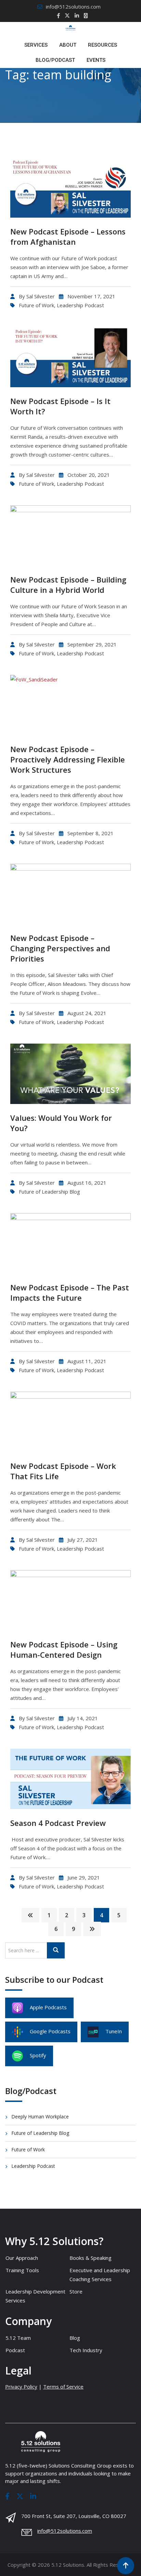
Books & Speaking (91, 2258)
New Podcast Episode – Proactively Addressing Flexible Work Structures (68, 759)
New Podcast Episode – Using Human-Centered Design (64, 1649)
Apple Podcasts (48, 2007)
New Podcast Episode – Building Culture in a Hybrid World (68, 585)
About (68, 45)
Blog (75, 2338)
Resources (102, 45)
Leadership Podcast (80, 305)
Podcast (15, 2350)
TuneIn (114, 2031)
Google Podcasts (50, 2031)
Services (36, 45)
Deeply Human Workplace (40, 2117)
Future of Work (36, 305)
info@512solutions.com (73, 7)
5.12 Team (18, 2338)
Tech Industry (86, 2350)
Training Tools (22, 2270)
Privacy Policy (21, 2387)
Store (76, 2291)
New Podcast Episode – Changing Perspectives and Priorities (60, 948)
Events (96, 60)
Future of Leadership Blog (49, 1192)
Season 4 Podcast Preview (58, 1823)
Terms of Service (63, 2387)
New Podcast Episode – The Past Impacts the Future (70, 1292)
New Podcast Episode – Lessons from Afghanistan (68, 237)
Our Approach (22, 2258)
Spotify (38, 2055)
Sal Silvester (41, 296)
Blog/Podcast (55, 60)
